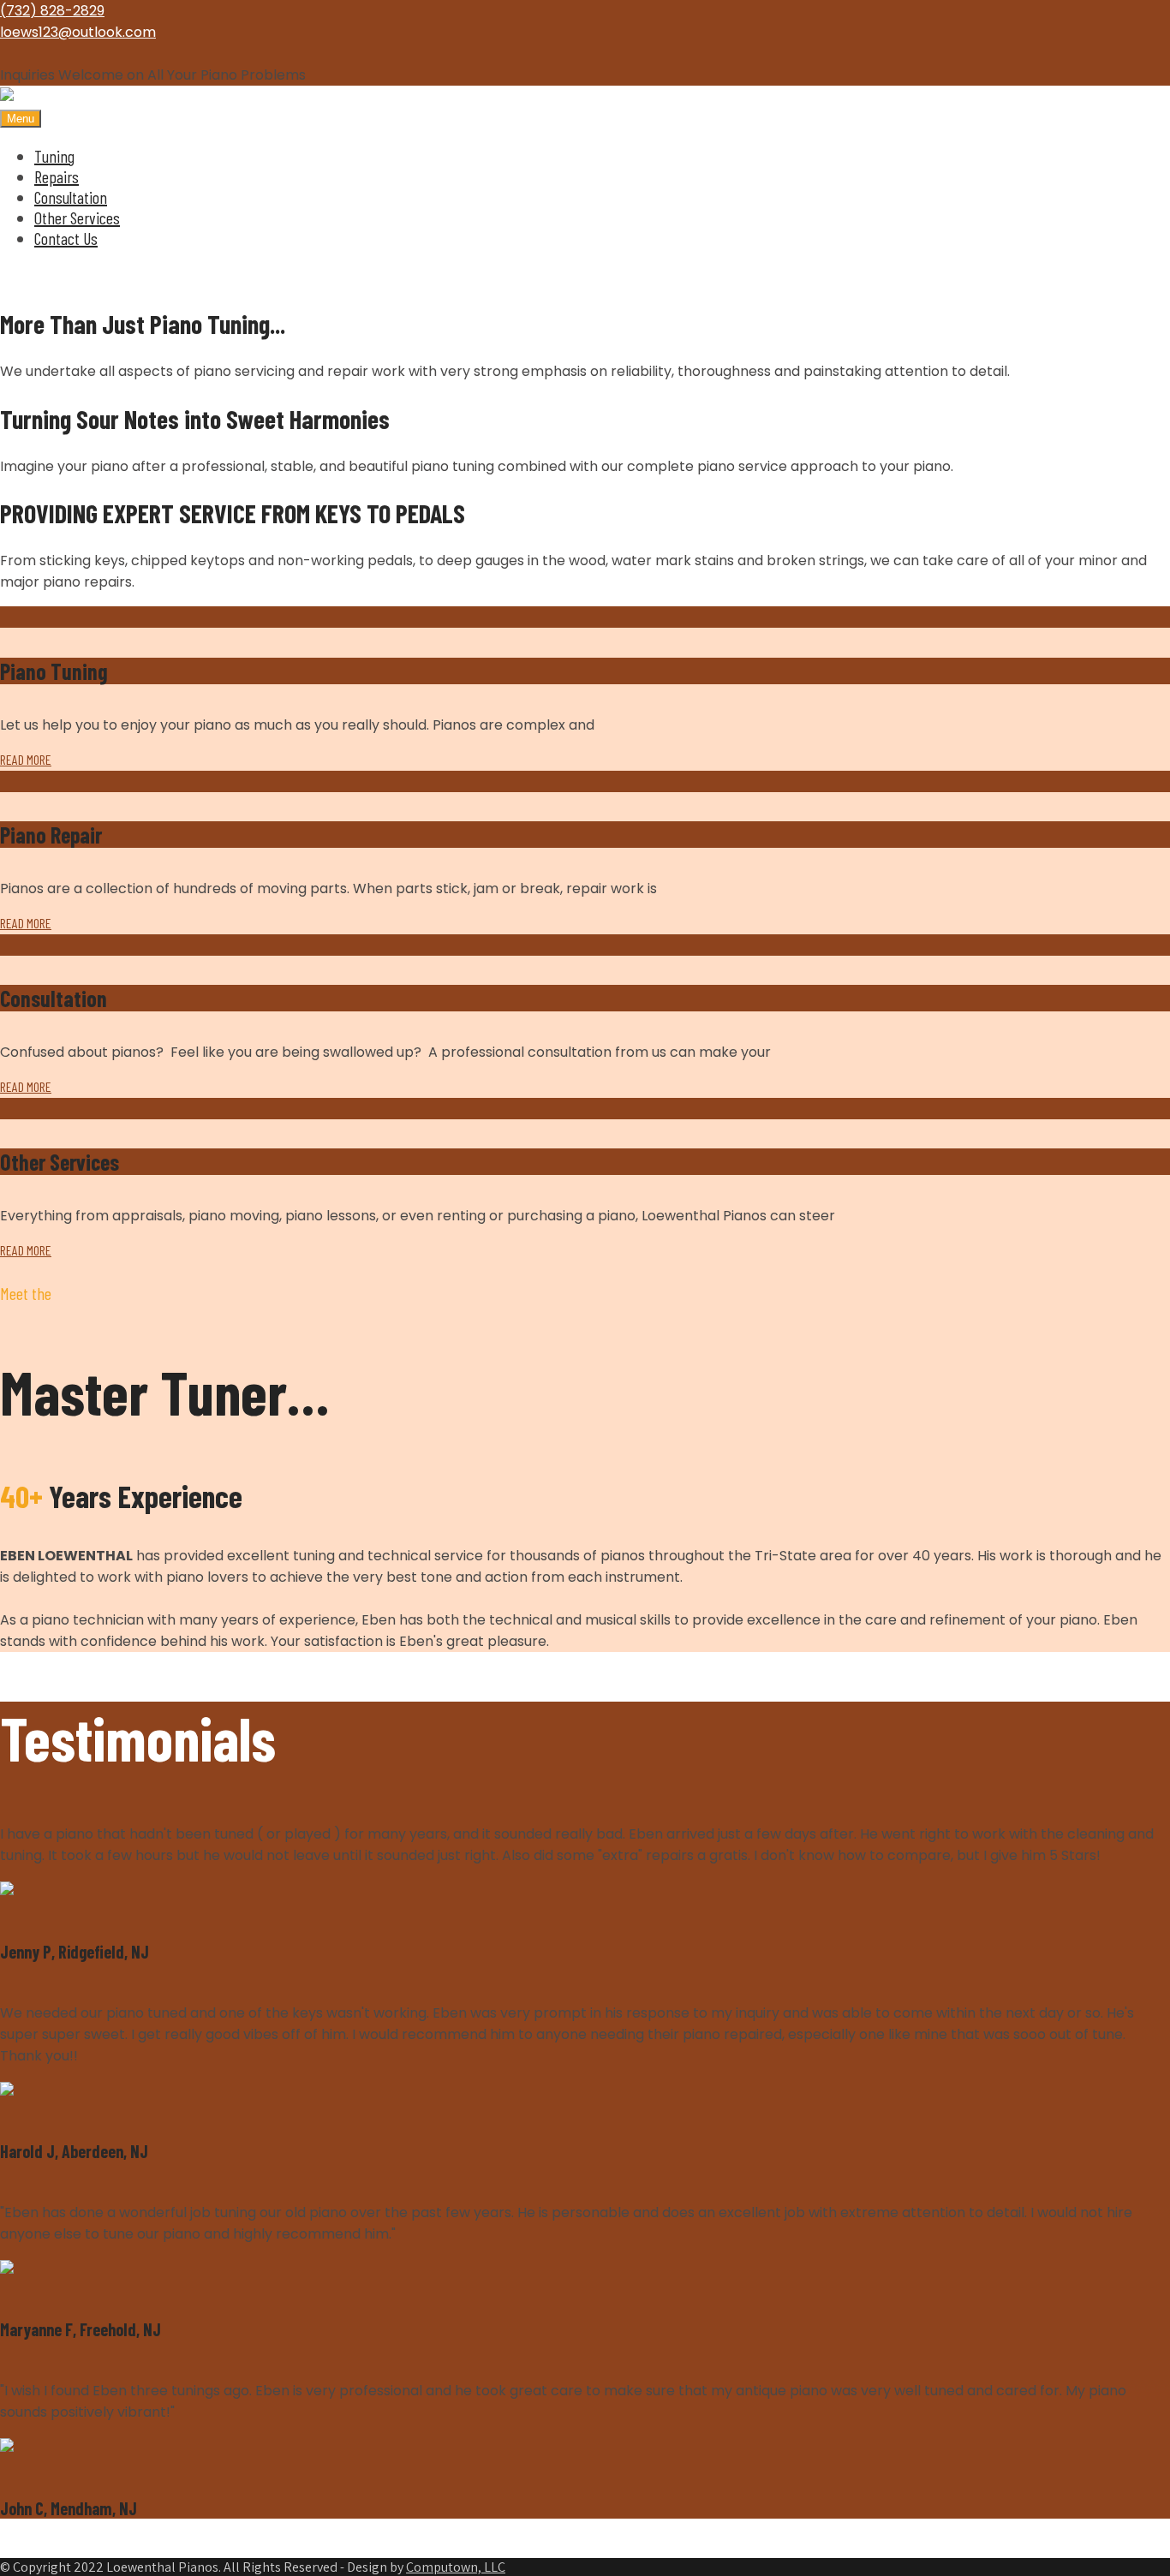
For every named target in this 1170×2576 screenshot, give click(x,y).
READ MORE (26, 759)
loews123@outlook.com (78, 32)
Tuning (54, 156)
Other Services (77, 218)
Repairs (57, 176)
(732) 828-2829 (52, 11)
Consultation (71, 197)
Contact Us (66, 238)
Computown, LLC (456, 2567)
